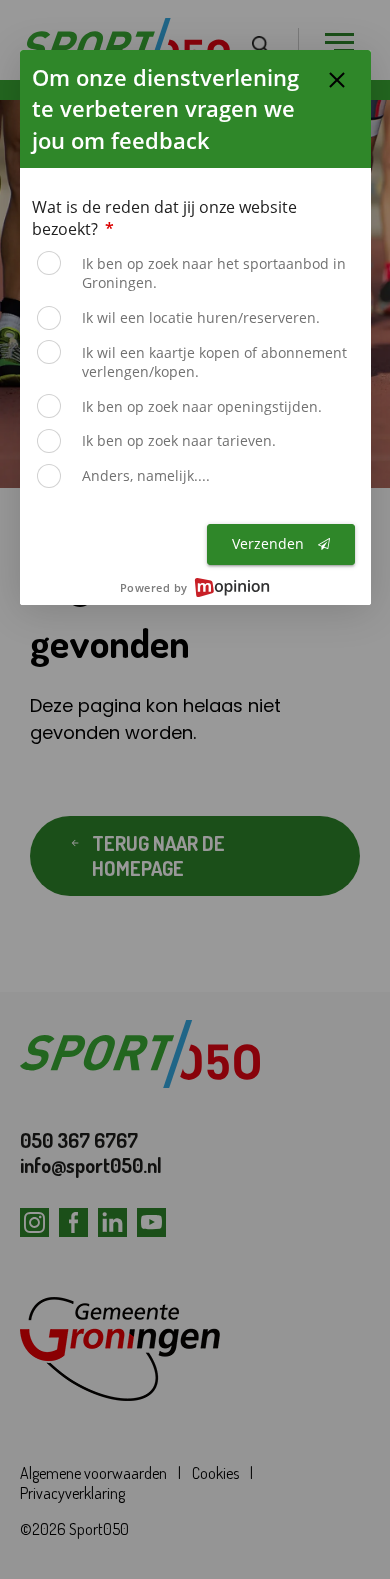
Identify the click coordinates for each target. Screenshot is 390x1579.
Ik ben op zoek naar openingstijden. (202, 406)
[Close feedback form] (337, 80)
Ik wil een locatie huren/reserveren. (201, 317)
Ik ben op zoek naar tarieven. (179, 440)
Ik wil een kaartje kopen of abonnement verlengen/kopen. (214, 362)
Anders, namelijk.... (146, 475)
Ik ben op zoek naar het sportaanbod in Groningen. (214, 273)
